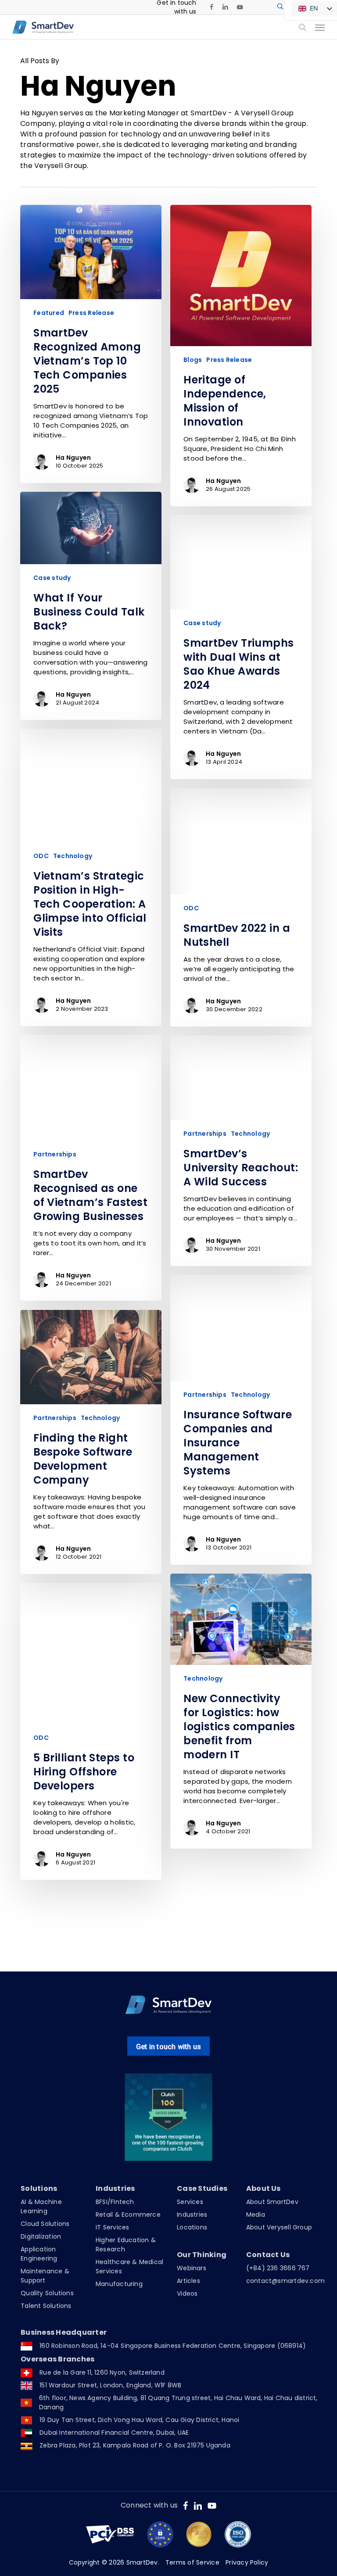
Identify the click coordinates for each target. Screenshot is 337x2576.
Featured (49, 313)
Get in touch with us (169, 2047)
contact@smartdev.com (285, 2281)
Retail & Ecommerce (128, 2215)
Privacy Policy (247, 2562)
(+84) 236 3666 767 (278, 2268)
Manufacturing (119, 2284)
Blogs (193, 360)
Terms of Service (192, 2562)
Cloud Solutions (45, 2224)
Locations (192, 2227)
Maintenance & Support (45, 2276)
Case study (52, 578)
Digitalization (41, 2236)
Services (190, 2202)
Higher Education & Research (126, 2245)
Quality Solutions (47, 2293)
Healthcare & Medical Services (129, 2267)
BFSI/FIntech (115, 2202)
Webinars (192, 2268)
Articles (188, 2281)
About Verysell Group (279, 2227)
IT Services (112, 2227)
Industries (192, 2215)
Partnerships (55, 1154)
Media (256, 2215)
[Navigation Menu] (320, 27)
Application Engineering (39, 2254)
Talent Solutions (46, 2306)
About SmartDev (272, 2202)
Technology (73, 856)
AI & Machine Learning (41, 2206)
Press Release (91, 313)
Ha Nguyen (73, 458)
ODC (41, 856)
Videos (187, 2293)
